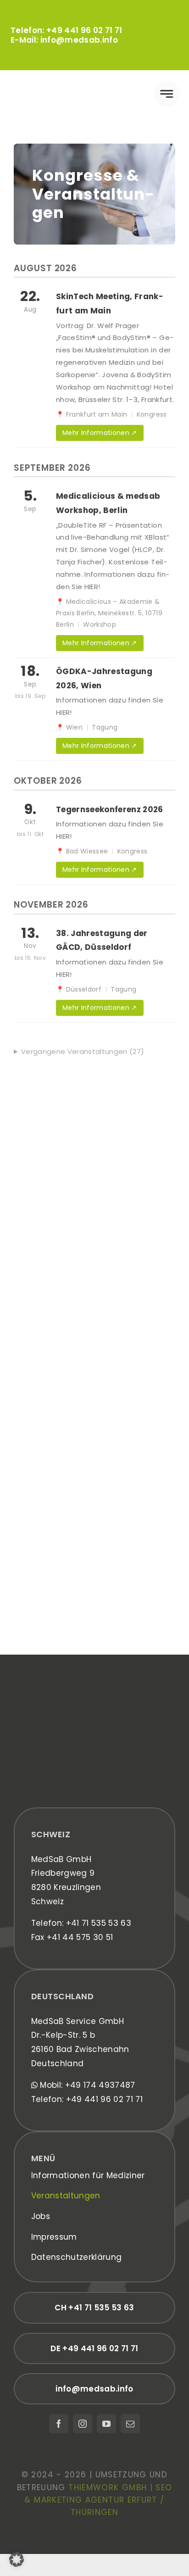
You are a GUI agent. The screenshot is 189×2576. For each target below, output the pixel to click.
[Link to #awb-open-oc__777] (167, 94)
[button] (17, 2559)
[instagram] (83, 2424)
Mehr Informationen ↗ (100, 433)
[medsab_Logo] (52, 84)
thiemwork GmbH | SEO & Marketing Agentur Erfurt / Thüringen (98, 2500)
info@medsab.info (79, 40)
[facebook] (59, 2424)
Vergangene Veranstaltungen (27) (83, 1051)
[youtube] (106, 2424)
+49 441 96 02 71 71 (84, 30)
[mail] (130, 2424)
